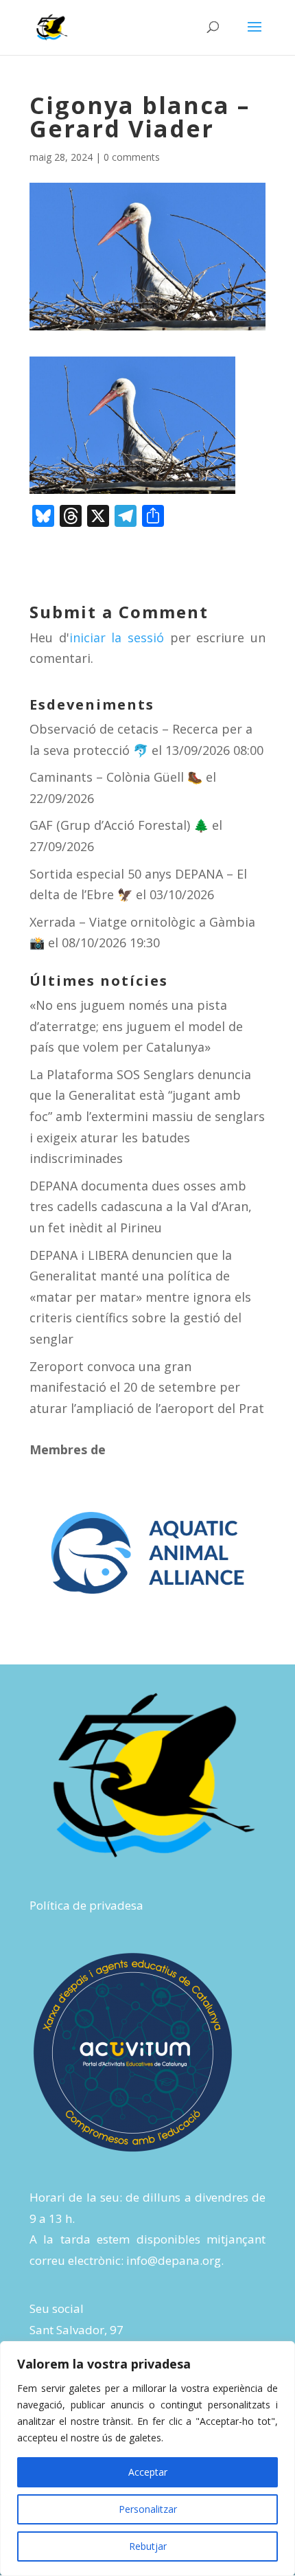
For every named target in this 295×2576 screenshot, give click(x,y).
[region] (147, 2459)
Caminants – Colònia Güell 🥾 (116, 777)
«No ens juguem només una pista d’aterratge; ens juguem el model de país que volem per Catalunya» (136, 1026)
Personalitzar (148, 2509)
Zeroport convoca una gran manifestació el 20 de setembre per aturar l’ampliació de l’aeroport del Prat (147, 1387)
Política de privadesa (86, 1905)
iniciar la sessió (117, 637)
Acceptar (148, 2472)
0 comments (132, 157)
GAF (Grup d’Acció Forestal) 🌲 (119, 825)
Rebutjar (148, 2546)
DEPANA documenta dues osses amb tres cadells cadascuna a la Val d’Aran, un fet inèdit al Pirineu (141, 1207)
